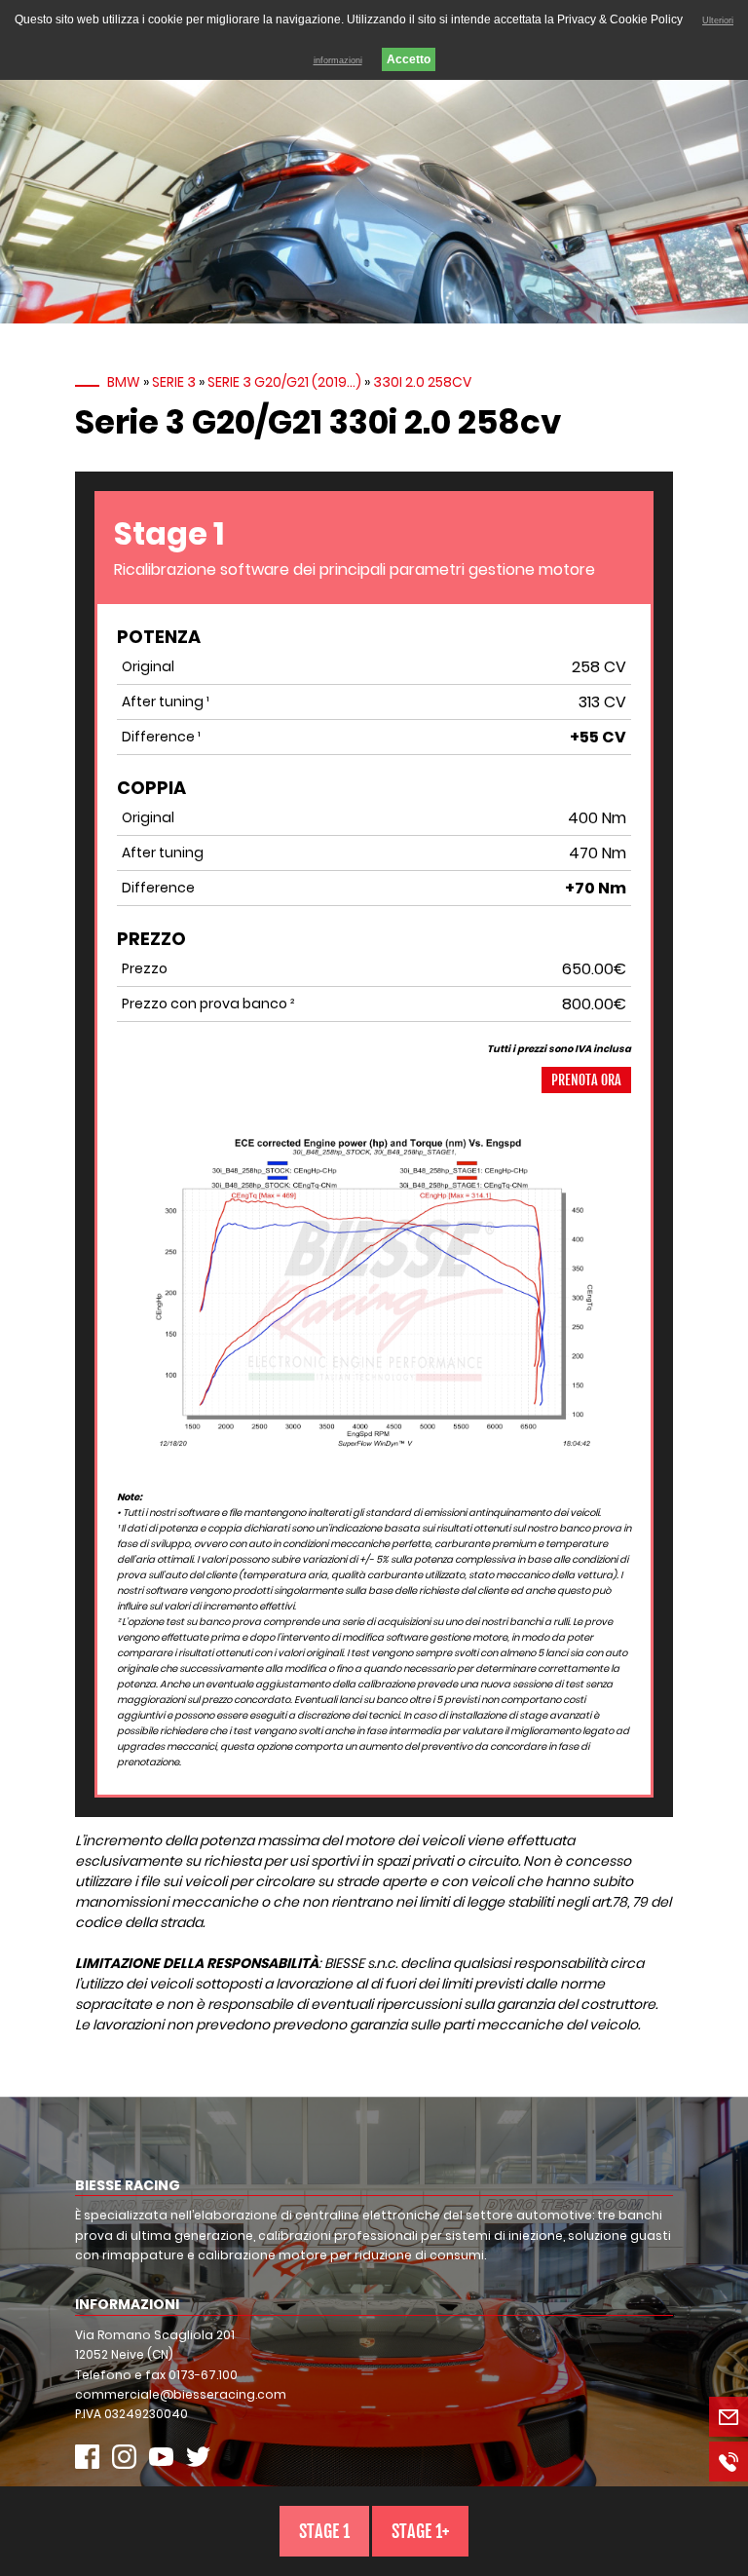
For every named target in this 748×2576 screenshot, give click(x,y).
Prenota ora (586, 1080)
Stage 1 (324, 2531)
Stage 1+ (420, 2531)
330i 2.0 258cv (422, 382)
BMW (124, 382)
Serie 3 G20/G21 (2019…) (284, 382)
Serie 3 (174, 382)
